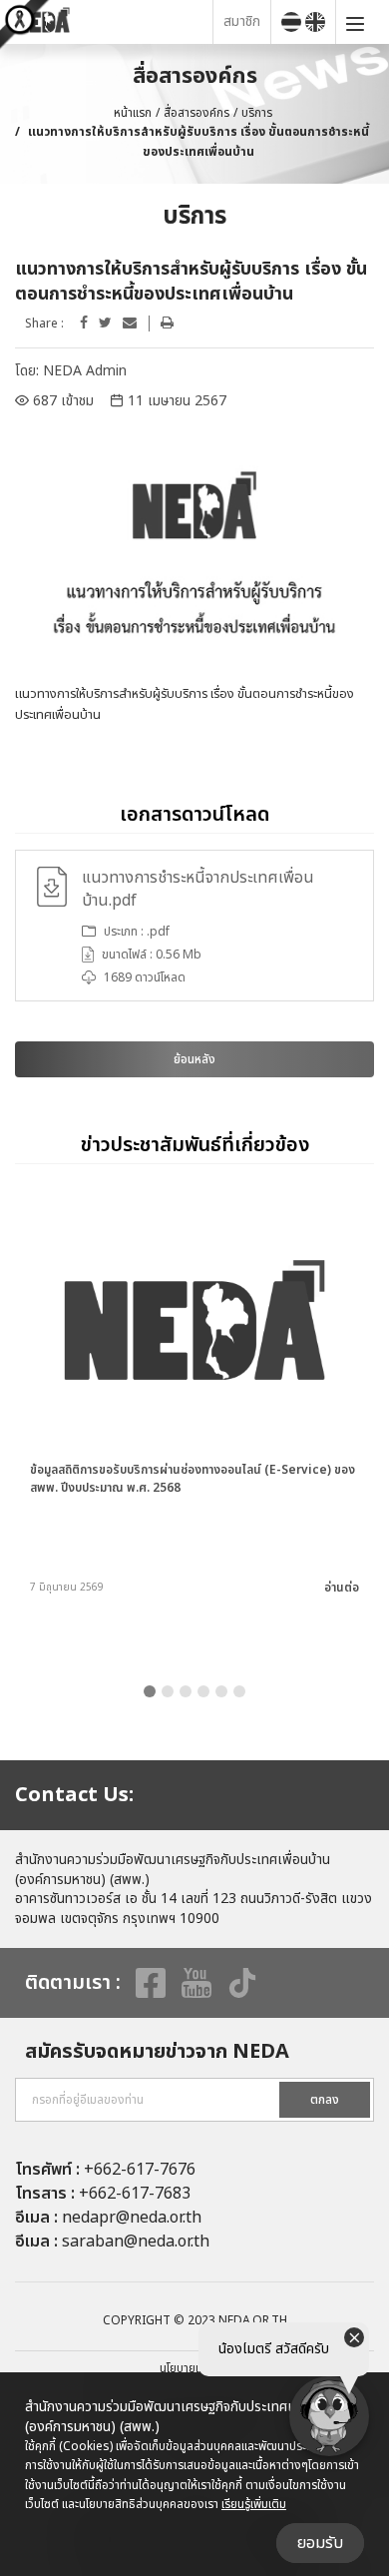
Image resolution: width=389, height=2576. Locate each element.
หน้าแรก (133, 113)
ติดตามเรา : (73, 1983)
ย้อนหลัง (194, 1059)
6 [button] (239, 1691)
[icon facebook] (84, 323)
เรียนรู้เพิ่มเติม (254, 2504)
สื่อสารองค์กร (196, 113)
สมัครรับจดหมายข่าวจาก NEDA (157, 2052)
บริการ (257, 113)
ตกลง (325, 2100)
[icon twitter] (105, 323)
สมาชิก (242, 21)
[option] (194, 926)
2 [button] (168, 1691)
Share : (44, 324)
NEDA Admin (85, 371)
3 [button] (186, 1691)
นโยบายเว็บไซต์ (194, 2368)
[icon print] (167, 323)
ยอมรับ (320, 2543)
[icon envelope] (130, 323)
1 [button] (150, 1691)
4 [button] (203, 1691)
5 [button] (221, 1691)
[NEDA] (111, 21)
